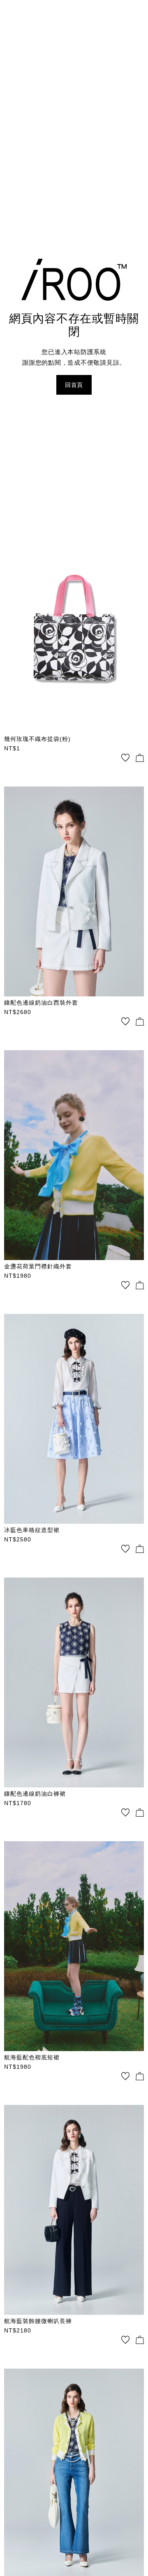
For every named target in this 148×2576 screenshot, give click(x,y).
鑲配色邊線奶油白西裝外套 (41, 1003)
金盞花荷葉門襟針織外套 (38, 1266)
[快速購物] (140, 758)
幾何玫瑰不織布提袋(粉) (37, 739)
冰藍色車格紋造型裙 (32, 1530)
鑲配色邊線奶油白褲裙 (35, 1794)
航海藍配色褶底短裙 (32, 2057)
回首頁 (74, 385)
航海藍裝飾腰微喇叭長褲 (38, 2321)
